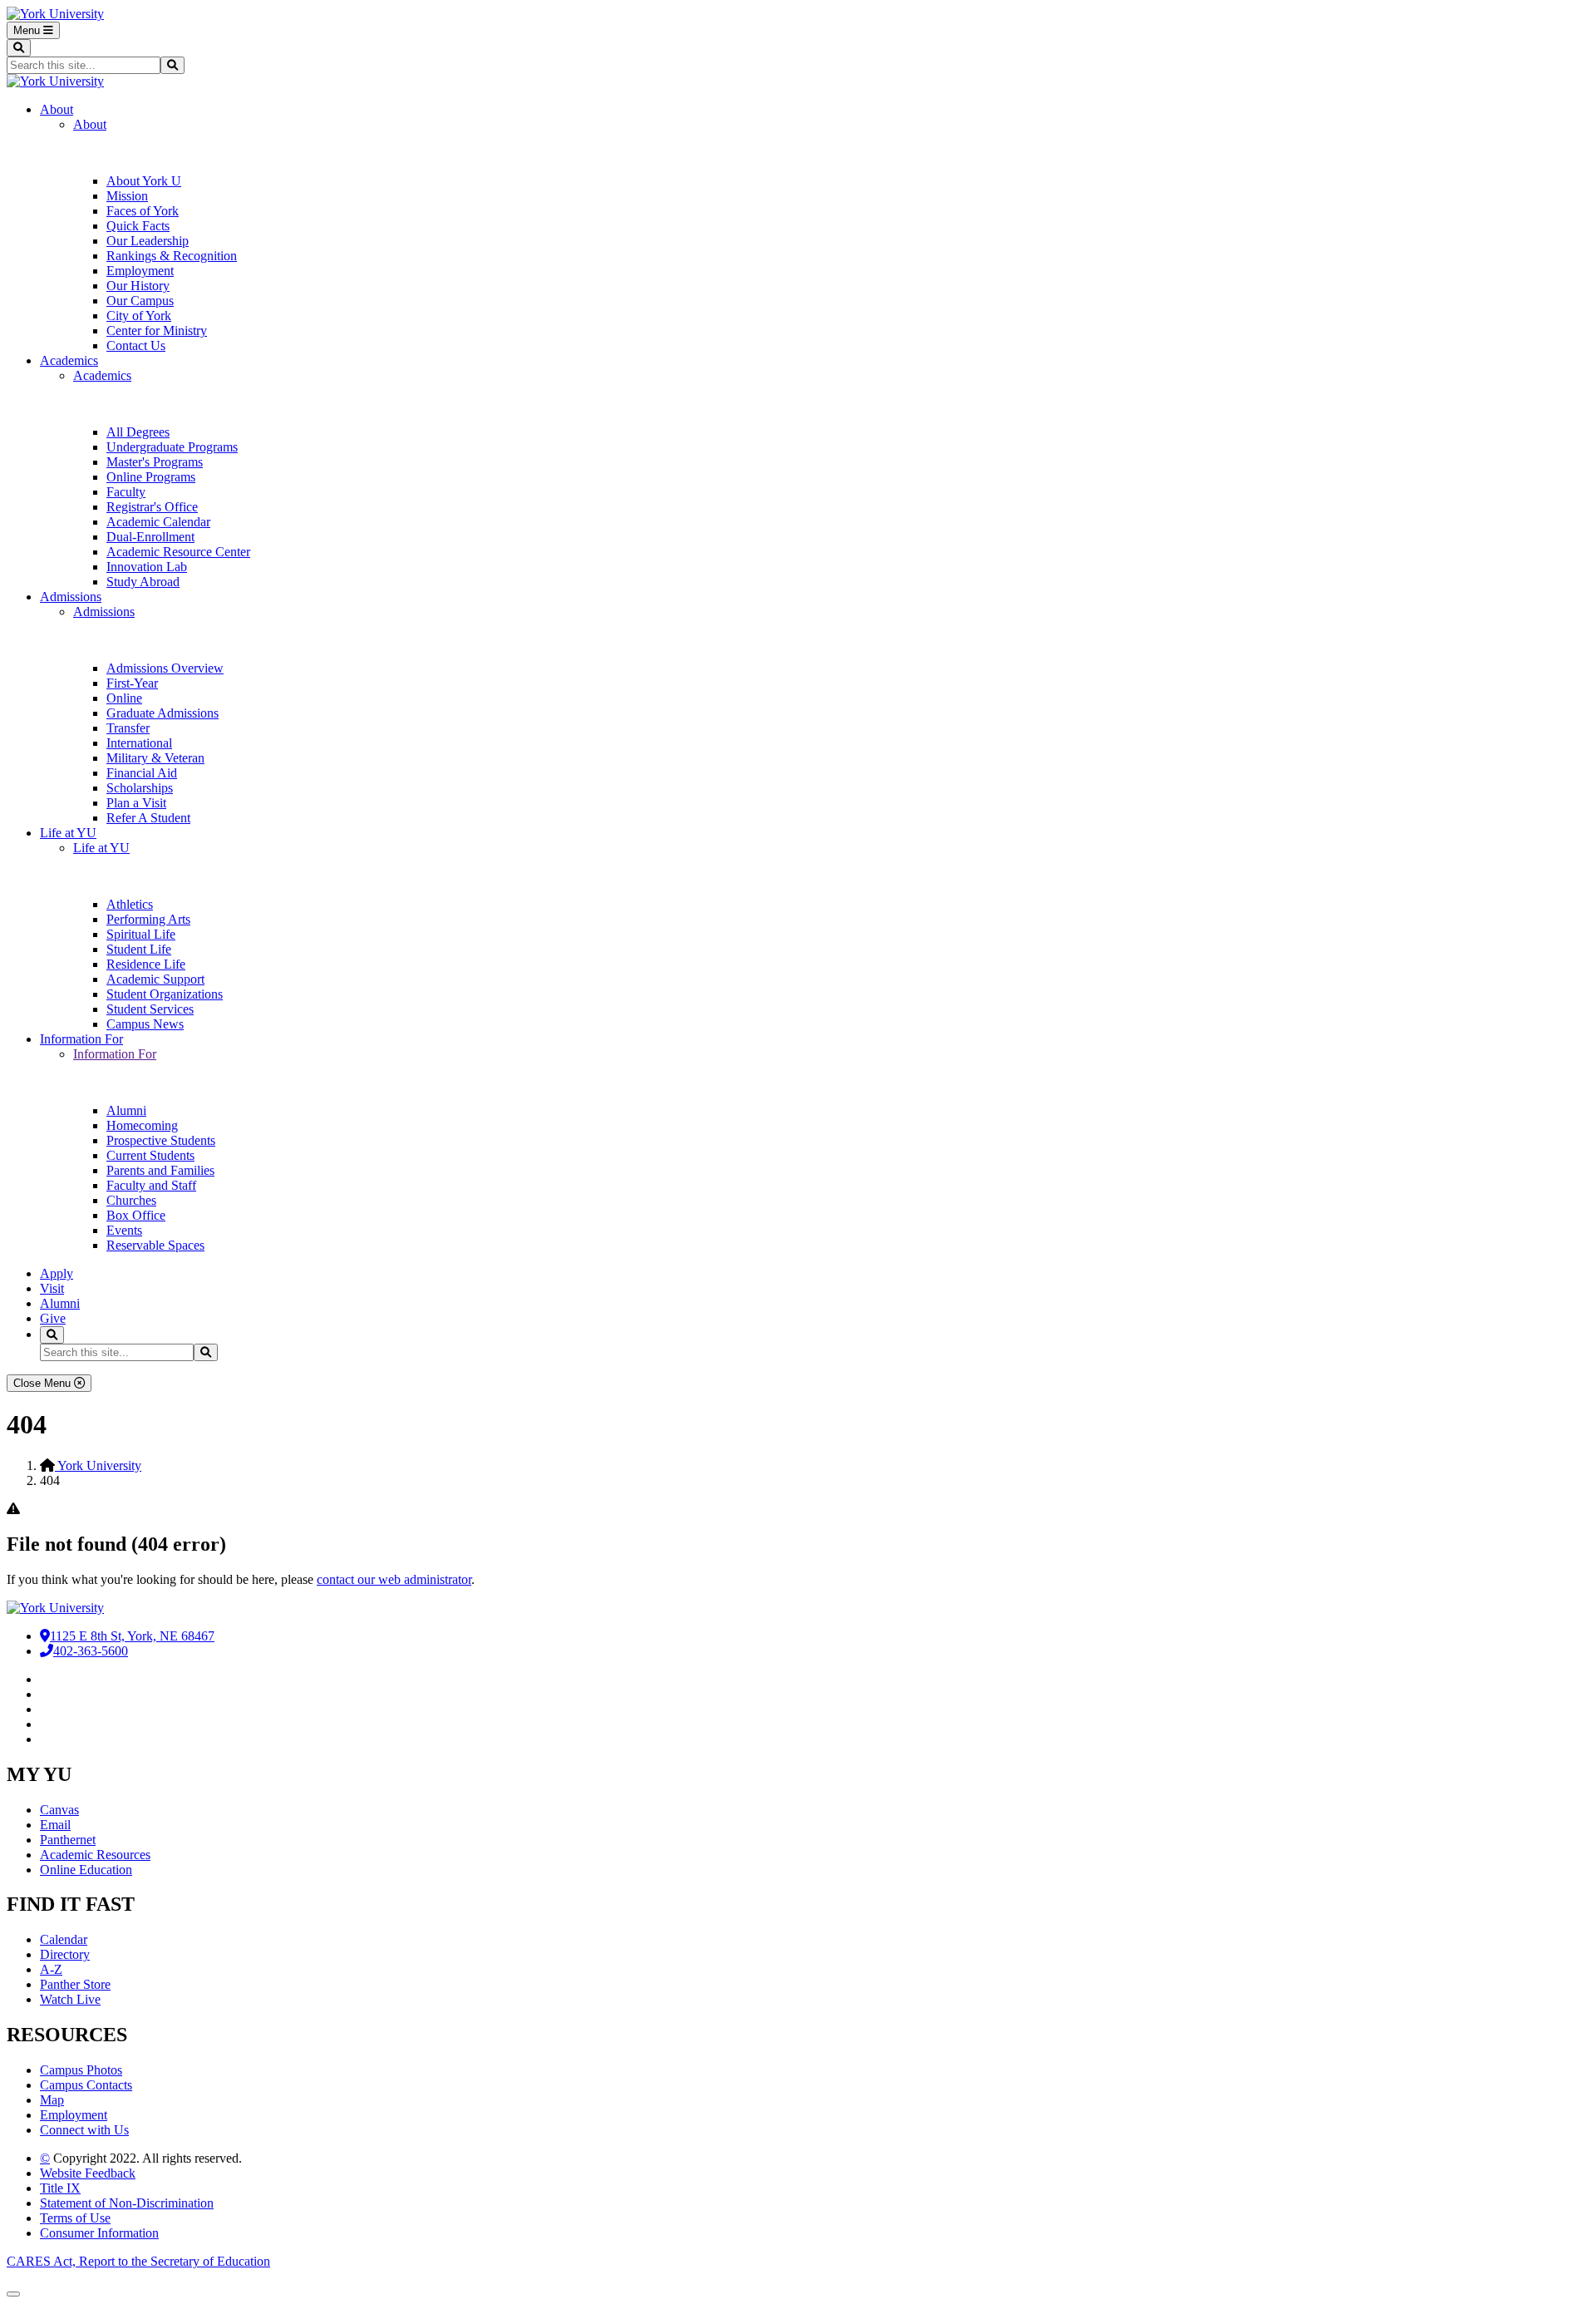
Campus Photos (81, 2070)
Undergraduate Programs (172, 447)
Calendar (64, 1939)
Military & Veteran (155, 758)
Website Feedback (88, 2173)
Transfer (128, 728)
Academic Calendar (158, 522)
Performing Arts (148, 919)
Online (124, 698)
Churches (131, 1200)
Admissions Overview (165, 668)
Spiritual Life (141, 934)
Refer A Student (148, 818)
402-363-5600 (91, 1651)
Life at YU (68, 833)
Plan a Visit (136, 803)
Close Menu (44, 1383)
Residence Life (146, 964)
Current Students (150, 1155)
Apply (57, 1273)
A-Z (51, 1969)
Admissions (71, 597)
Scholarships (140, 788)
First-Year (132, 683)
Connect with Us (84, 2130)
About (57, 109)
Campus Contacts (86, 2085)
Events (124, 1230)
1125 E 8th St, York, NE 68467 (132, 1636)
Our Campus (140, 301)
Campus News (145, 1024)
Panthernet (68, 1840)
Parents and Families (160, 1170)
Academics (69, 360)
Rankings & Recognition (172, 256)
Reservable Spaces (155, 1245)
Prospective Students (161, 1140)
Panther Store (75, 1984)
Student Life (139, 949)
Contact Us (136, 345)
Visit (52, 1288)
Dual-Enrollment (150, 537)
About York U (144, 181)
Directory (65, 1954)
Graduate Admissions (163, 713)
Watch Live (70, 1999)
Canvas (59, 1810)
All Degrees (138, 432)
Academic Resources (95, 1855)
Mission (127, 196)
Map (52, 2100)
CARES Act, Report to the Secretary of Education (138, 2261)
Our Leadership (148, 241)
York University (98, 1465)
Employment (140, 271)
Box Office (136, 1215)
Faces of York (143, 211)
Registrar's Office (152, 507)
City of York (139, 316)
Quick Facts (138, 226)
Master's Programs (155, 462)
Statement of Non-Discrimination (127, 2203)
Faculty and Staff (151, 1185)
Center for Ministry (157, 331)
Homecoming (142, 1125)
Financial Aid (142, 773)
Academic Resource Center (178, 552)
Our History (138, 286)
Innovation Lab (147, 567)
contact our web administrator (394, 1579)
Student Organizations (165, 994)
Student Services (150, 1009)
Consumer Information (99, 2233)
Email (55, 1825)
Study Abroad (143, 582)
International (139, 743)
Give (53, 1318)
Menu (28, 30)
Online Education (86, 1870)
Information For (81, 1039)
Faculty (126, 492)
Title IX (60, 2188)
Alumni (126, 1110)
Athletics (130, 904)
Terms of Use (75, 2218)
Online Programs (151, 477)
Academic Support (155, 979)
